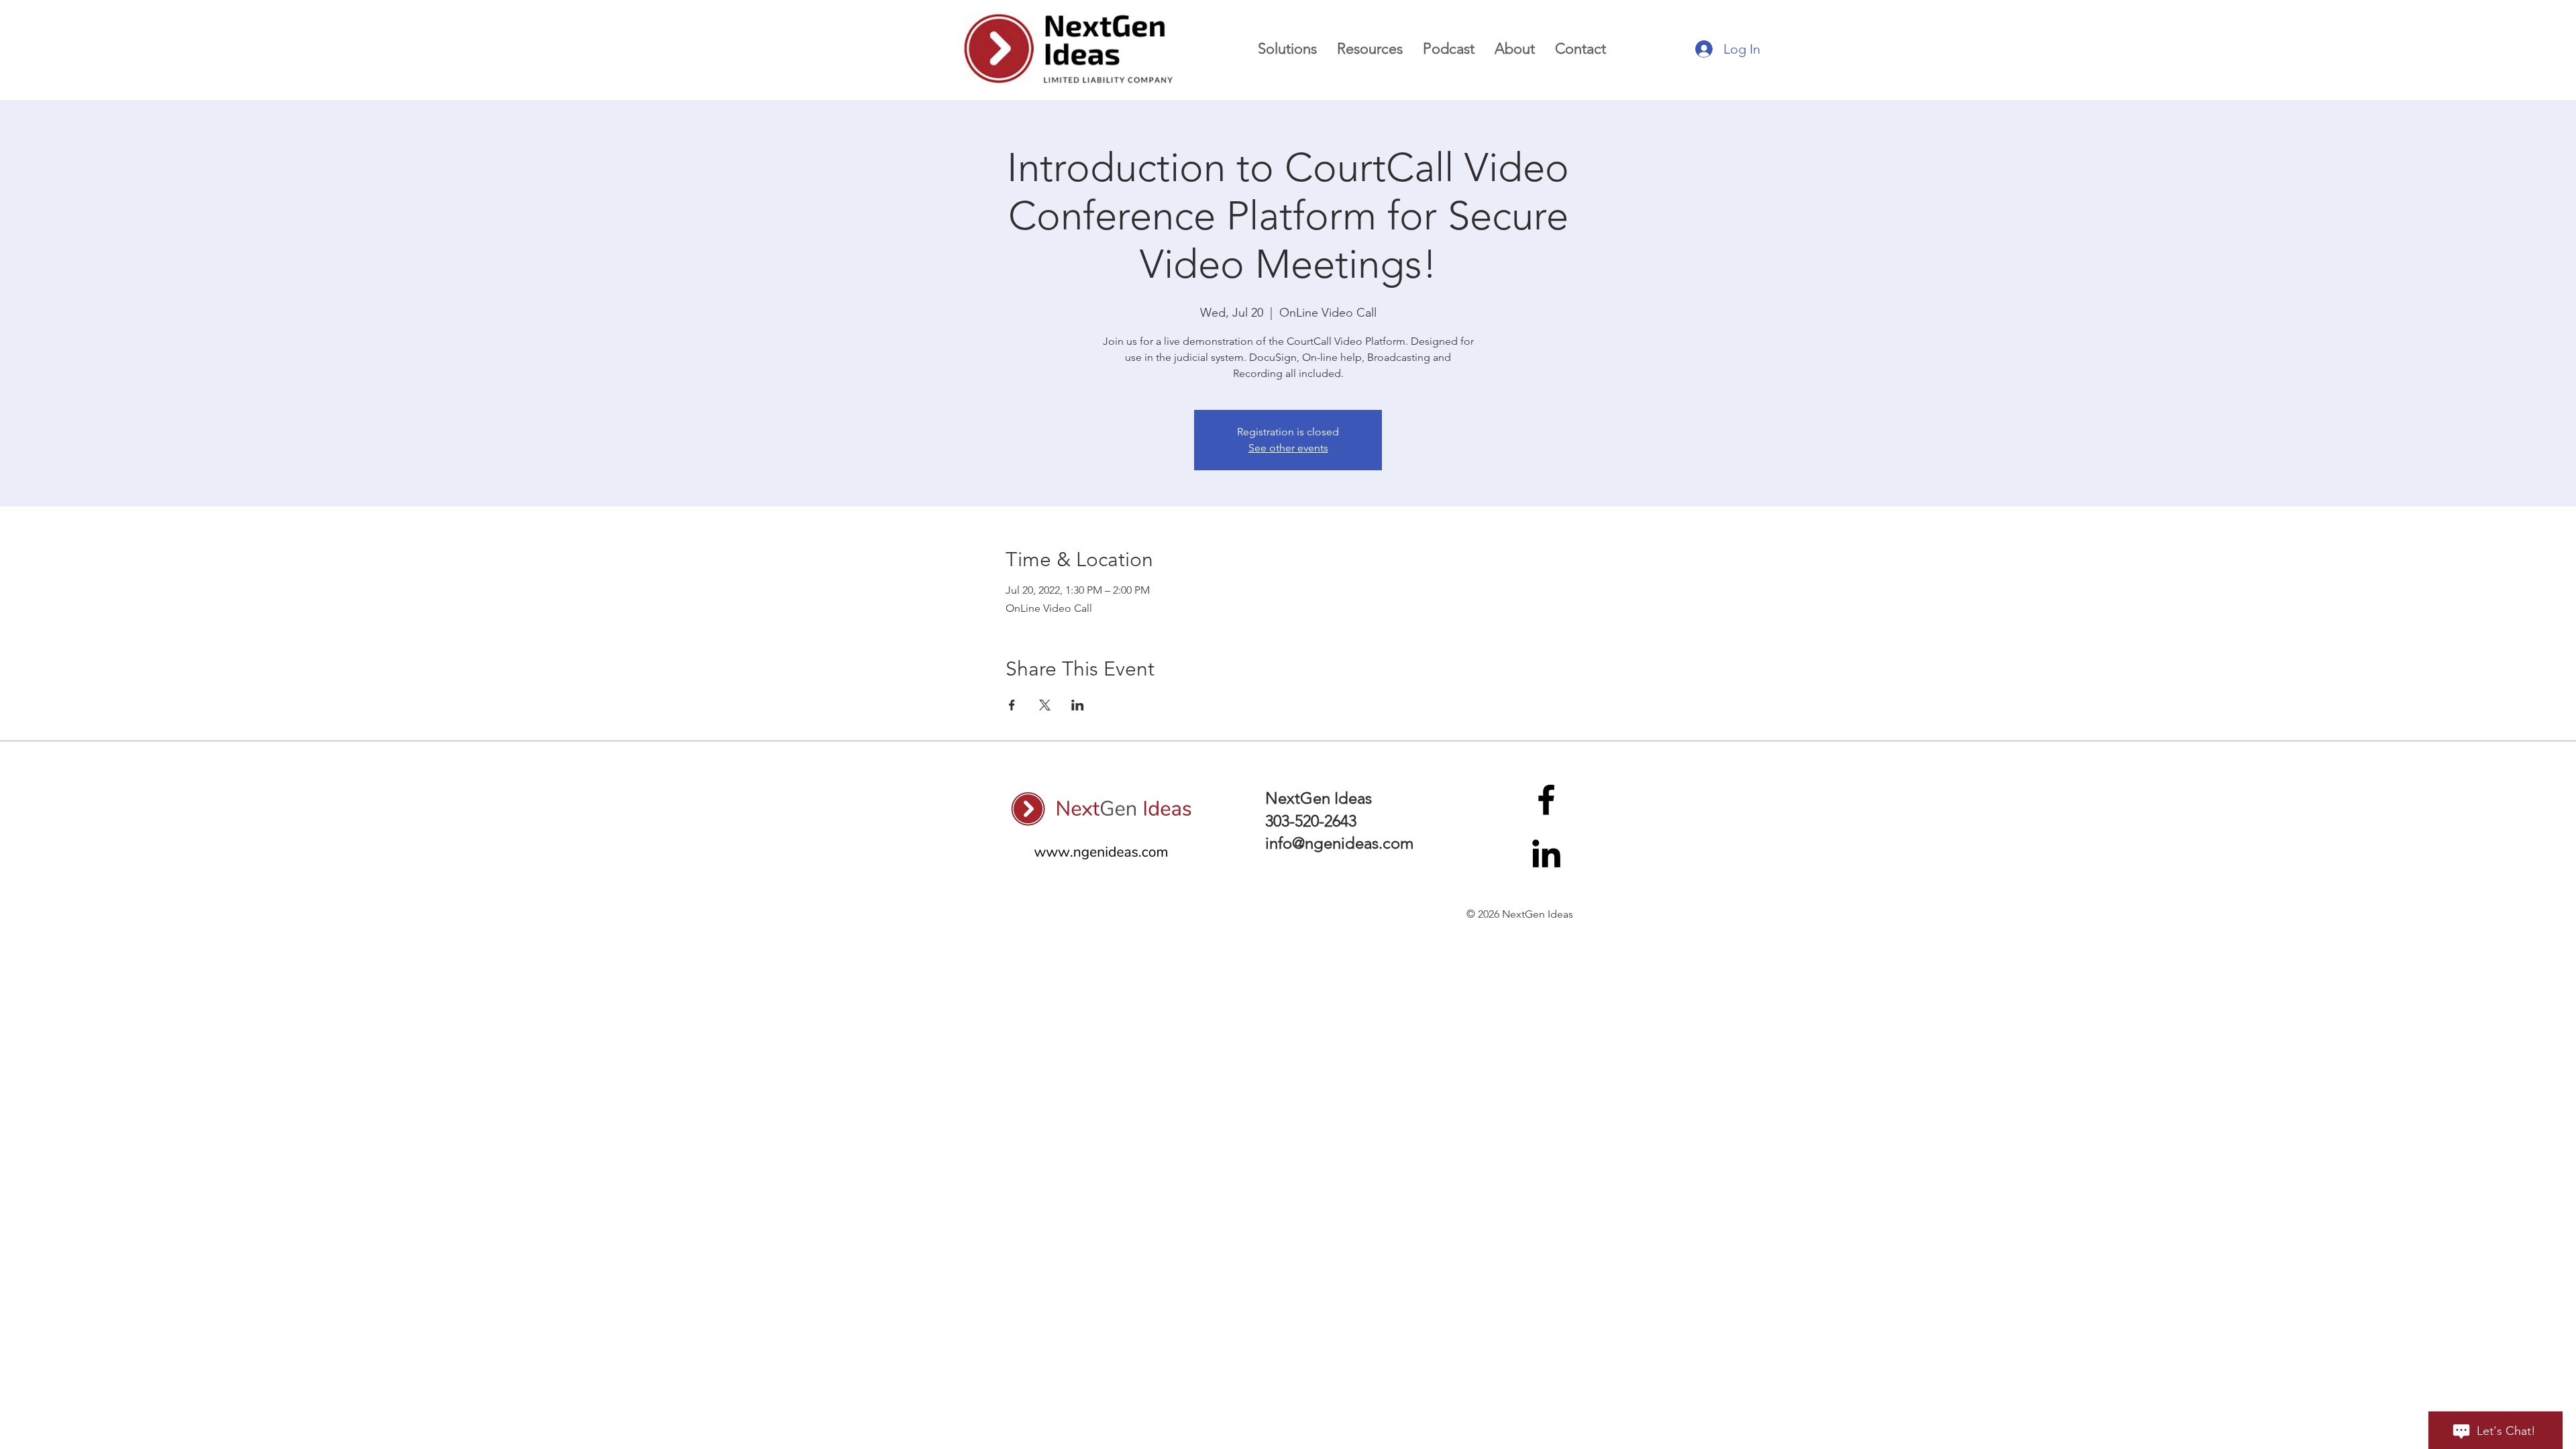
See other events (1288, 448)
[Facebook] (1546, 800)
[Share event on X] (1045, 705)
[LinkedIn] (1546, 853)
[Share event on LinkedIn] (1078, 705)
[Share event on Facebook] (1012, 705)
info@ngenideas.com (1339, 843)
